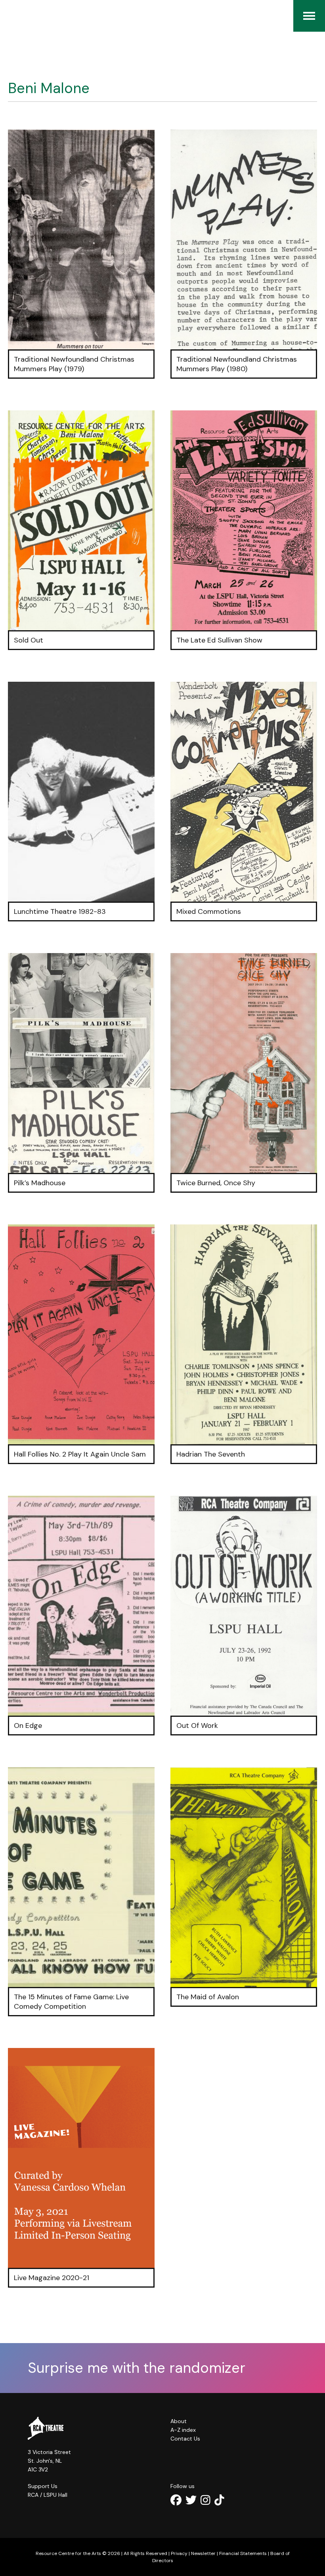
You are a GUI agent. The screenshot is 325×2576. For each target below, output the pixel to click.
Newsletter (203, 2553)
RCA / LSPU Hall (48, 2495)
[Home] (12, 16)
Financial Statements (243, 2553)
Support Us (43, 2486)
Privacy (179, 2553)
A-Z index (183, 2430)
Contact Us (185, 2439)
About (179, 2421)
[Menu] (309, 16)
